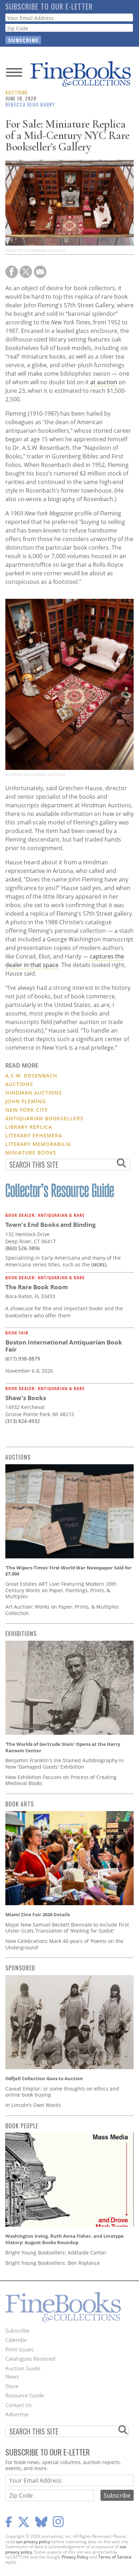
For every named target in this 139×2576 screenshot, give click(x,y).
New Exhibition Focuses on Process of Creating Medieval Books (61, 1780)
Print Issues (19, 2349)
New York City (27, 1110)
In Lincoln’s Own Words (33, 2105)
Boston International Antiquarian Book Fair (64, 1346)
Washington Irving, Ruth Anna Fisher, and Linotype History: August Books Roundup (65, 2239)
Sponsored (20, 1968)
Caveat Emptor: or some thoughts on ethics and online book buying (62, 2092)
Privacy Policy (75, 2557)
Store (12, 2386)
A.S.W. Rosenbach (31, 1076)
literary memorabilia (38, 1144)
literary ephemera (34, 1135)
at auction (104, 382)
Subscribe (17, 2330)
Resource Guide (25, 2395)
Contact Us (19, 2405)
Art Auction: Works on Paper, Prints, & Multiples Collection (62, 1610)
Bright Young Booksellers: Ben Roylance (53, 2263)
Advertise (17, 2414)
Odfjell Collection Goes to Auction (44, 2078)
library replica (29, 1127)
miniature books (31, 1153)
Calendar (16, 2340)
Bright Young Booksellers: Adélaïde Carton (56, 2253)
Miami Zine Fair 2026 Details (38, 1914)
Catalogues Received (30, 2359)
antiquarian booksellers (44, 1118)
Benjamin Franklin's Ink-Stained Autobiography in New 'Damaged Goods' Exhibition (65, 1763)
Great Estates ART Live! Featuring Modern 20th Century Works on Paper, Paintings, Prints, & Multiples (61, 1590)
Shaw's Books (26, 1398)
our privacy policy (33, 2542)
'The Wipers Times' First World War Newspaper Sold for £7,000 (68, 1571)
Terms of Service (115, 2557)
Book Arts (20, 1804)
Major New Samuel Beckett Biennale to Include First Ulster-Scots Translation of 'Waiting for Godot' (67, 1928)
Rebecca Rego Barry (30, 104)
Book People (22, 2126)
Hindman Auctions (34, 1093)
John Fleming (26, 1101)
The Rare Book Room (37, 1287)
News (12, 2376)
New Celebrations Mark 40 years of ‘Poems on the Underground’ (64, 1944)
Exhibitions (21, 1634)
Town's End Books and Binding (51, 1225)
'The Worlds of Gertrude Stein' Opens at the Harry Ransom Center (63, 1747)
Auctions (17, 92)
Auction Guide (23, 2368)
